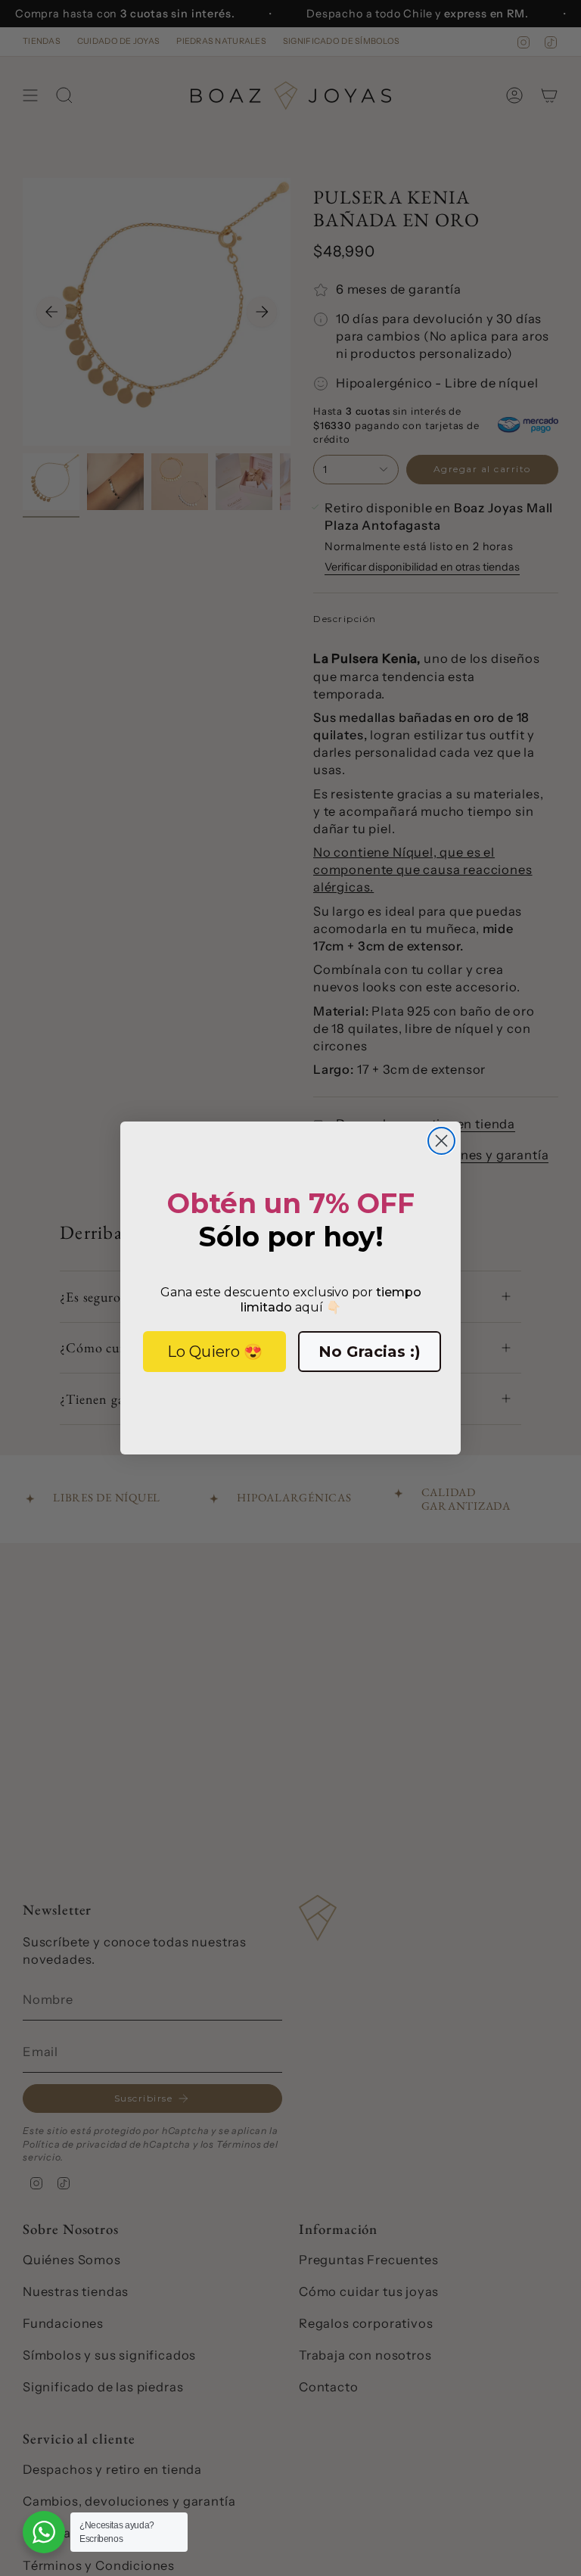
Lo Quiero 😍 (215, 1352)
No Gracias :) (370, 1352)
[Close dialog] (441, 1141)
